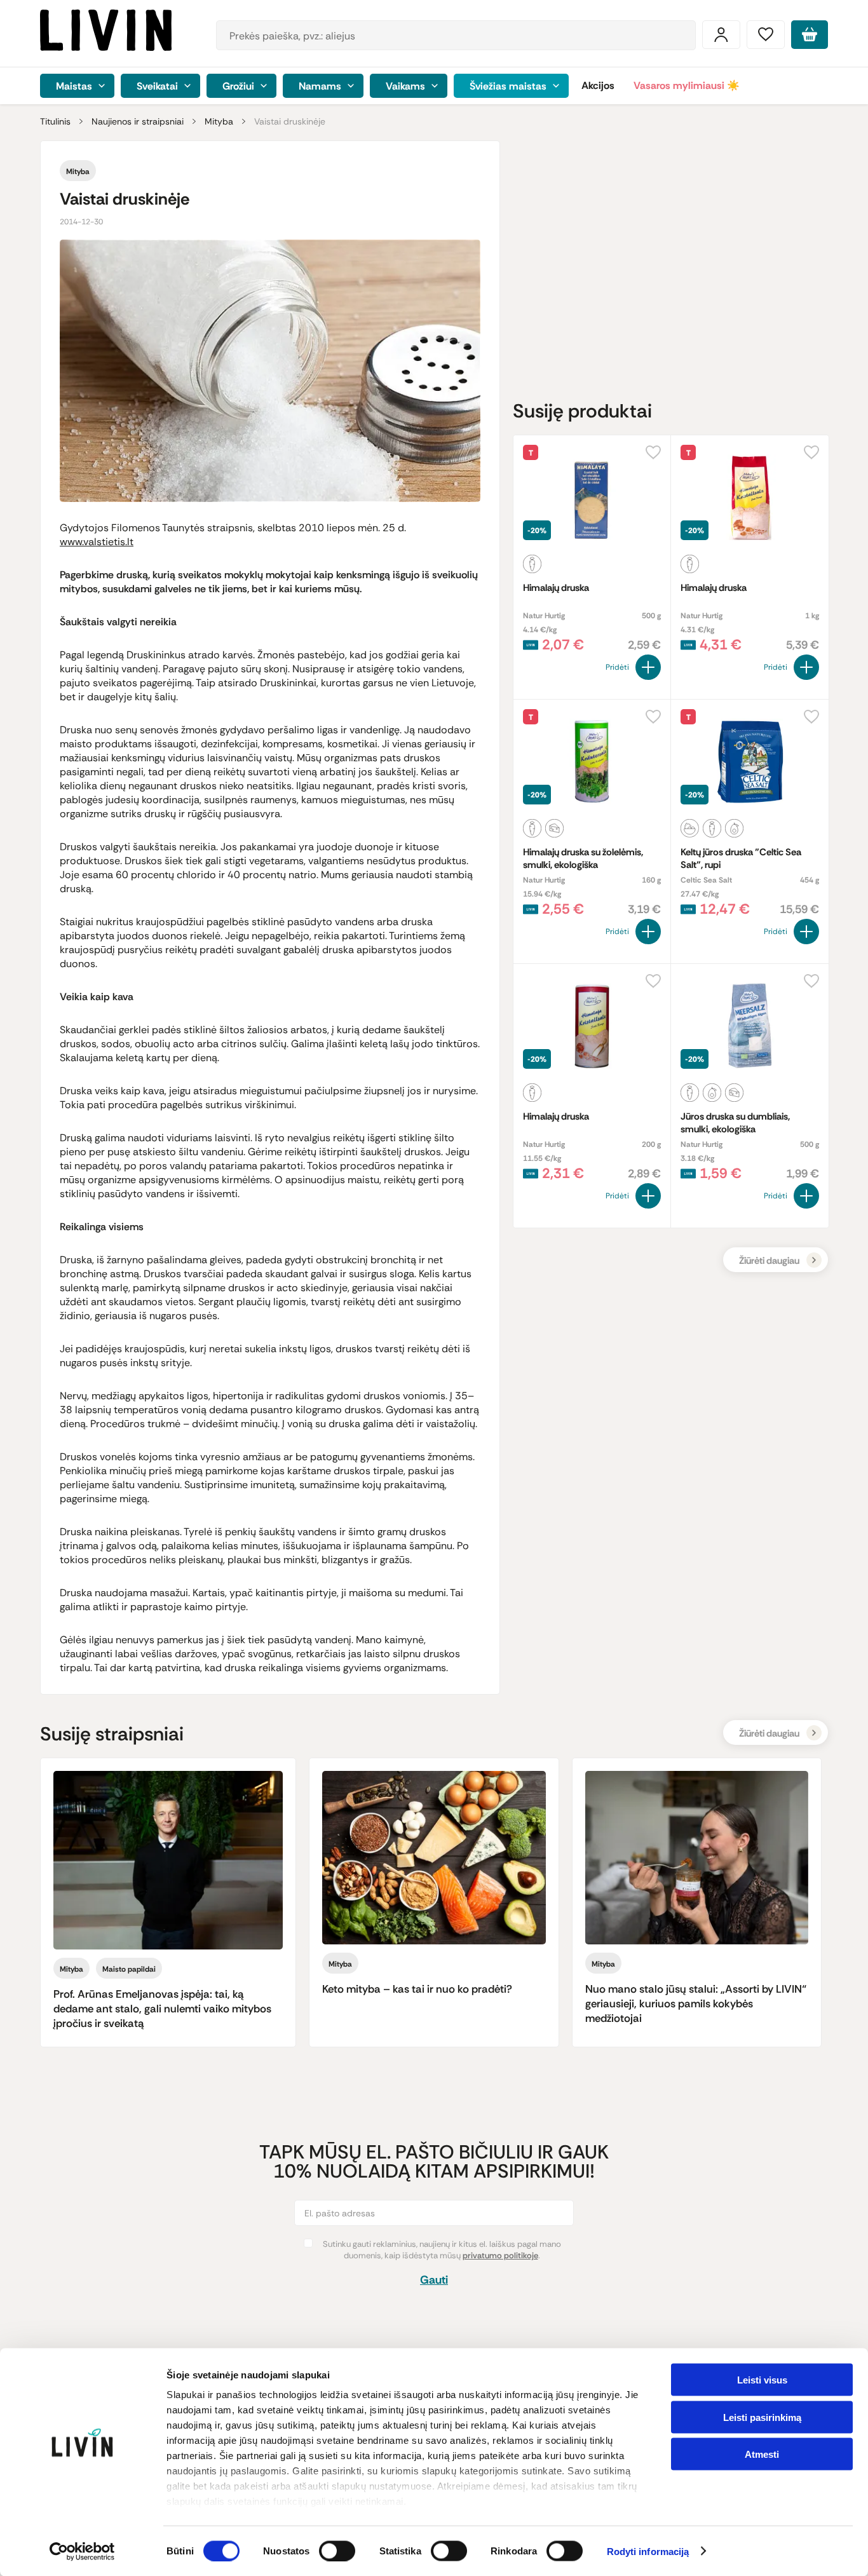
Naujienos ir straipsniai (138, 121)
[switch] (337, 2551)
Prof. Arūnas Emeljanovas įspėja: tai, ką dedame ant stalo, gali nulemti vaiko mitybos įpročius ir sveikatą (162, 2009)
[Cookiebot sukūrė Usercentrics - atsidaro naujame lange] (82, 2551)
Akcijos (598, 85)
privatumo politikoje (500, 2255)
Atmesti (762, 2454)
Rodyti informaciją (648, 2552)
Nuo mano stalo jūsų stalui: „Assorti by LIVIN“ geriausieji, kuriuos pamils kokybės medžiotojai (696, 2003)
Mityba (219, 121)
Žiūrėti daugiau (769, 1261)
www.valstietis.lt (97, 542)
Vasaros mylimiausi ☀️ (687, 85)
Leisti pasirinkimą (762, 2417)
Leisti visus (762, 2380)
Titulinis (55, 121)
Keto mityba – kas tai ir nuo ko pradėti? (417, 1989)
